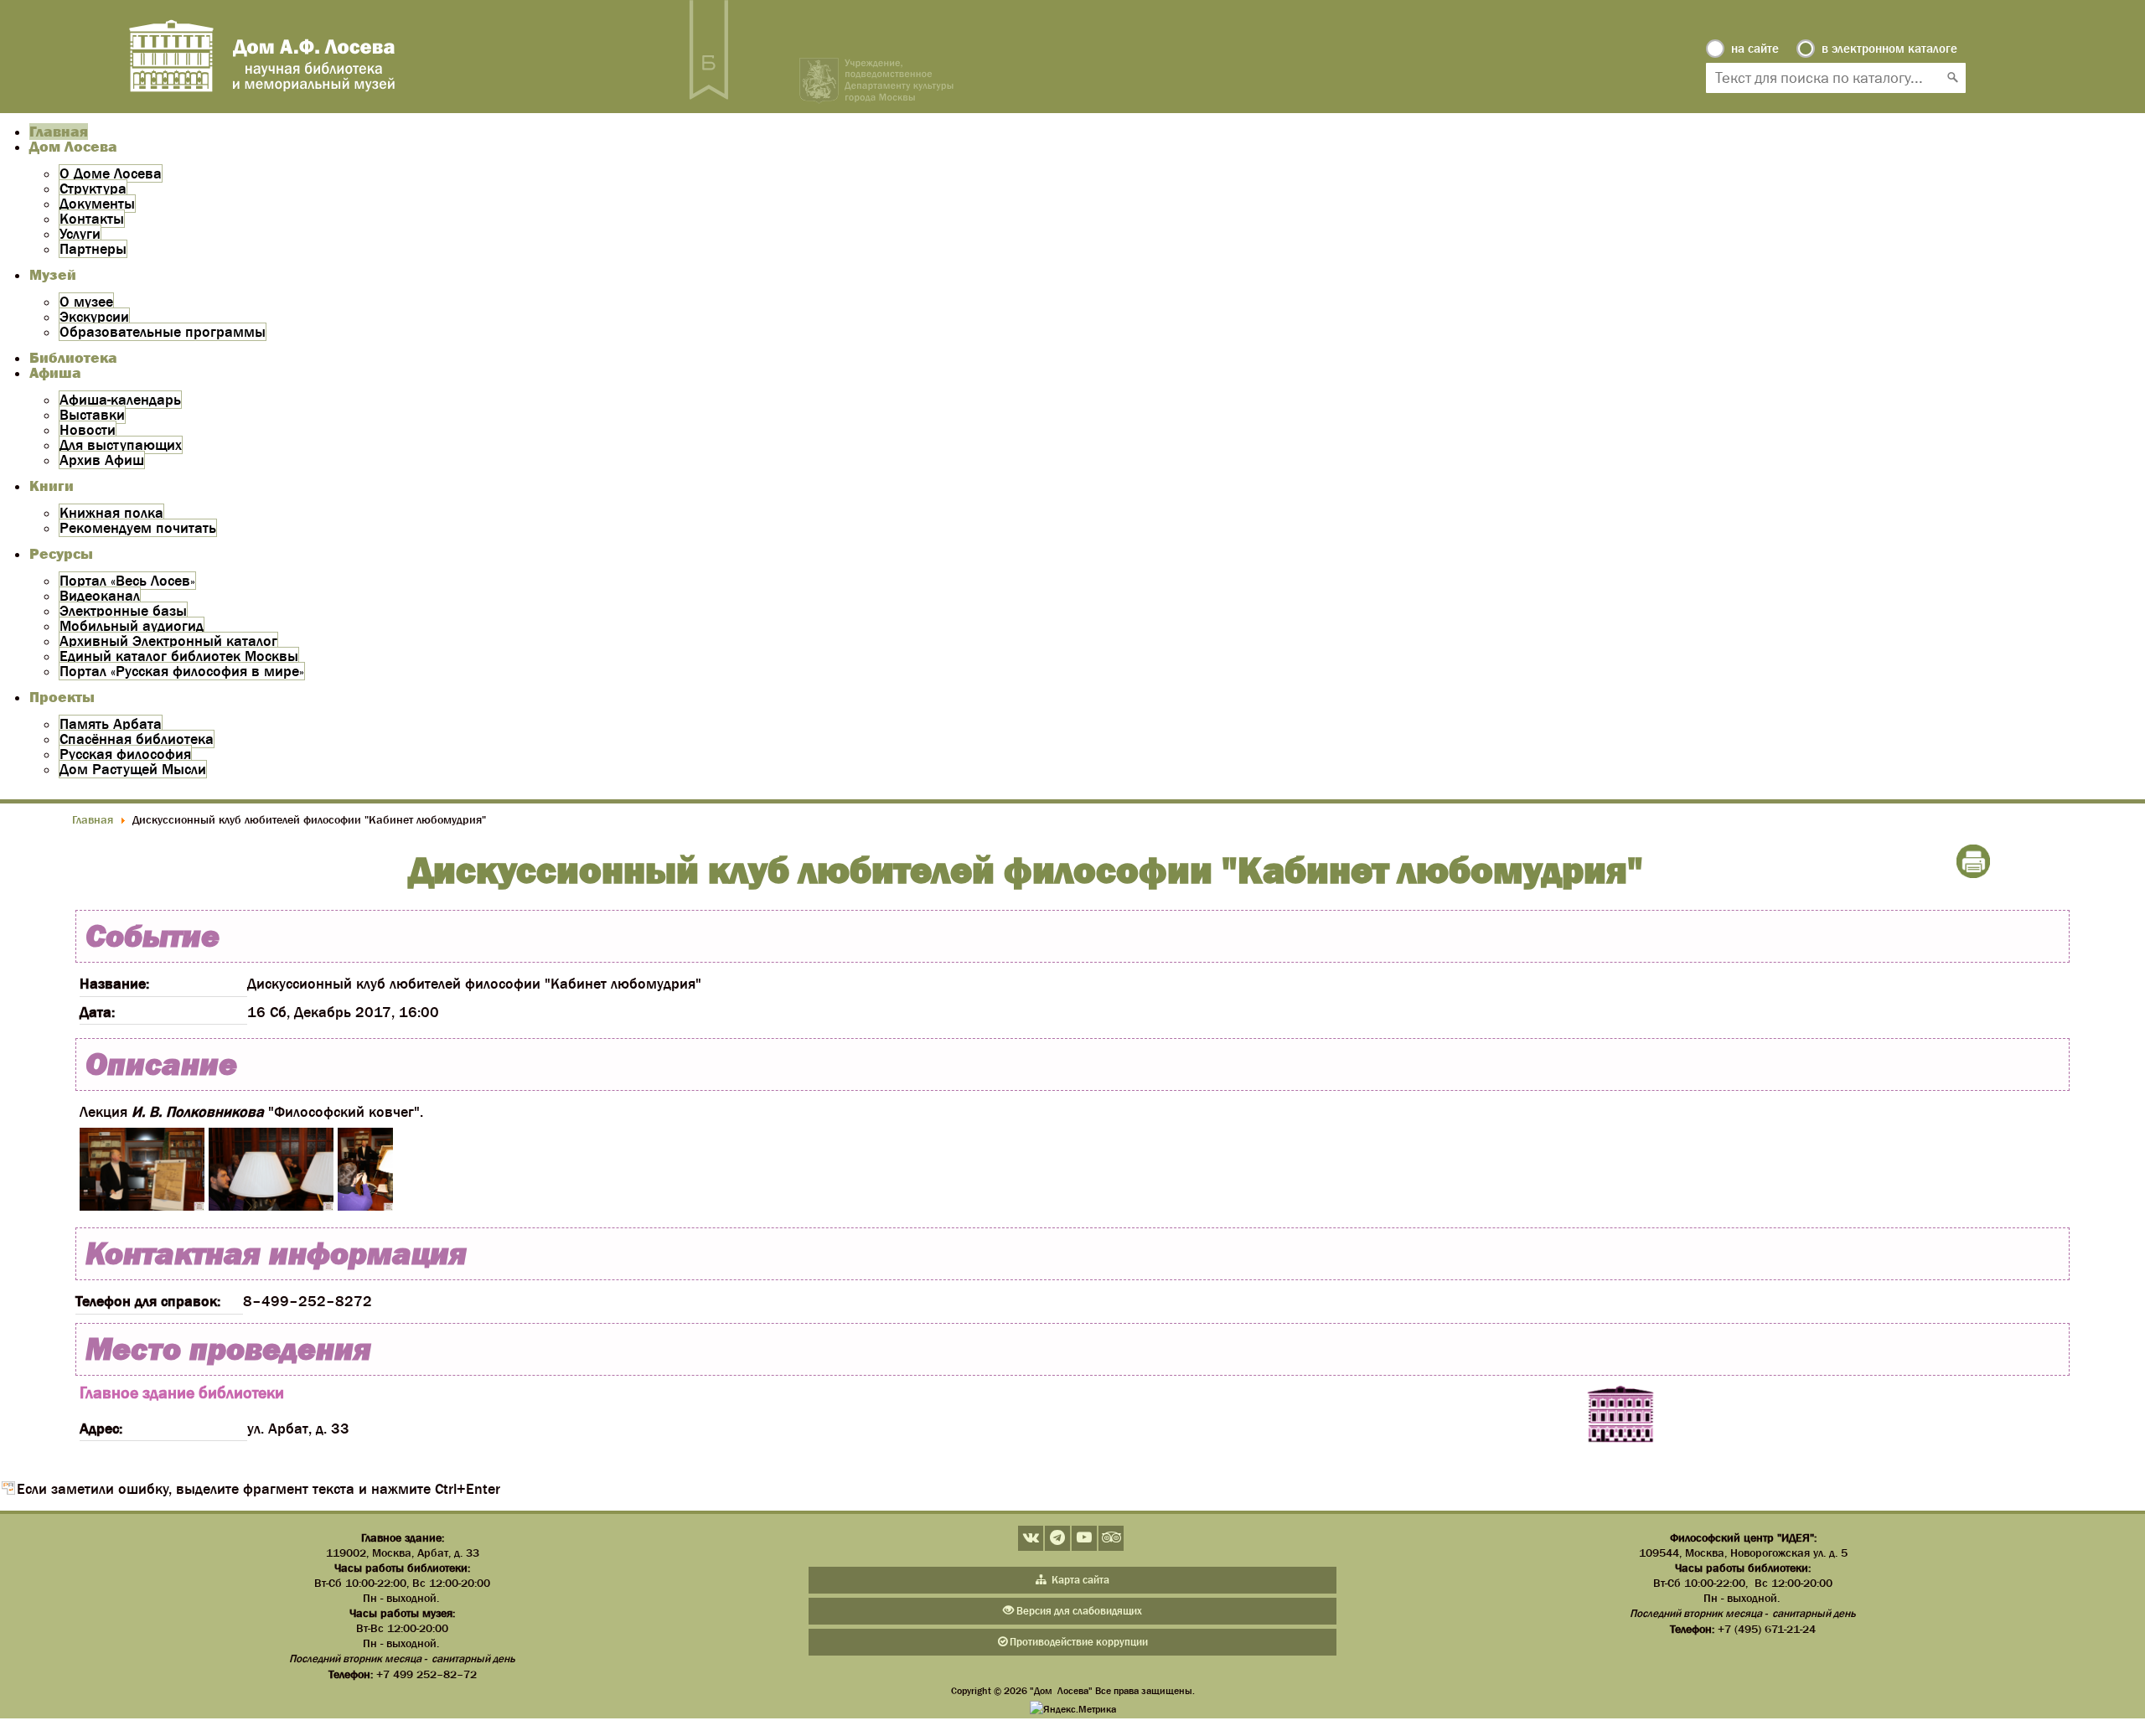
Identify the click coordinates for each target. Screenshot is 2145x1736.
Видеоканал (100, 596)
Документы (97, 204)
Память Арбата (111, 724)
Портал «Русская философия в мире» (182, 671)
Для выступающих (121, 445)
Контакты (92, 219)
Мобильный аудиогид (132, 626)
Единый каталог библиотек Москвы (179, 656)
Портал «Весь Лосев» (127, 581)
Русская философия (125, 754)
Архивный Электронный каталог (168, 641)
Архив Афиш (102, 460)
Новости (88, 430)
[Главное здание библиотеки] (1620, 1415)
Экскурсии (94, 317)
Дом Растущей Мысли (133, 769)
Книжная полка (111, 513)
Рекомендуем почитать (138, 528)
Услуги (80, 234)
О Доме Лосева (111, 173)
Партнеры (93, 249)
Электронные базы (123, 611)
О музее (86, 302)
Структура (93, 189)
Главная (59, 132)
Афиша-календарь (120, 400)
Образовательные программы (163, 332)
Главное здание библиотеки (182, 1392)
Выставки (92, 415)
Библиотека (73, 358)
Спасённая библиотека (137, 739)
